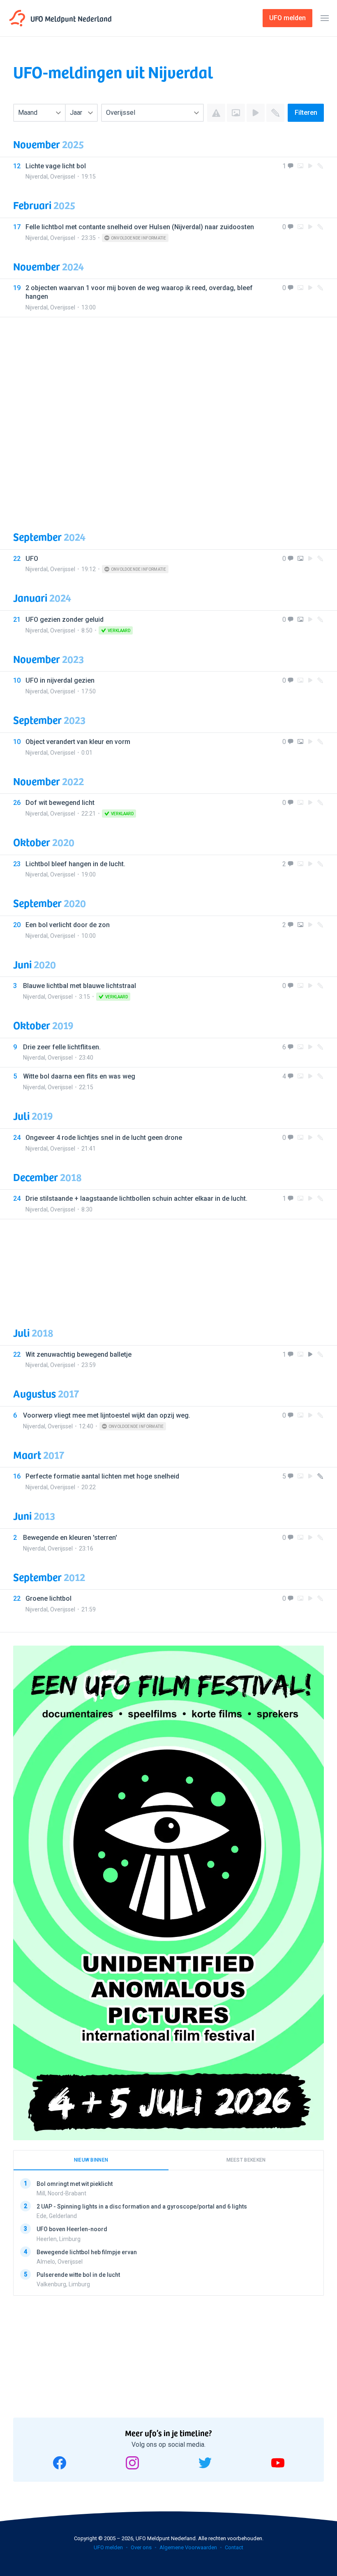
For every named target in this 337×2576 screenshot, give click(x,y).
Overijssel (63, 177)
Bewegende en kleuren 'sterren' (70, 1538)
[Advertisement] (168, 417)
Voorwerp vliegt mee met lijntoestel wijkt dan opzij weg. (107, 1415)
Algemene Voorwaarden (188, 2547)
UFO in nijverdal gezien (60, 680)
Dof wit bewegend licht (60, 803)
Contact (234, 2547)
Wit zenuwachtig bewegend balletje (78, 1354)
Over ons (141, 2547)
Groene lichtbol (48, 1598)
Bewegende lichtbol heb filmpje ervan (87, 2252)
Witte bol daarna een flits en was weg (79, 1076)
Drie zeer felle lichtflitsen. (62, 1047)
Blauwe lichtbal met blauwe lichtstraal (80, 986)
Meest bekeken (246, 2160)
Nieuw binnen (91, 2160)
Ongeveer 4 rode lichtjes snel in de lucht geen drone (104, 1138)
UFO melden (108, 2547)
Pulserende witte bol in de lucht (78, 2275)
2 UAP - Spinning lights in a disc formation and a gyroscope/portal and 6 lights (142, 2206)
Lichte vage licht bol (56, 166)
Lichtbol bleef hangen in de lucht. (75, 864)
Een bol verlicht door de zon (68, 925)
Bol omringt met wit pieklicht (75, 2184)
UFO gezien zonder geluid (65, 620)
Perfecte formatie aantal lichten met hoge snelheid (102, 1476)
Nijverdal (37, 177)
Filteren (306, 113)
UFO (32, 559)
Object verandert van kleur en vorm (78, 742)
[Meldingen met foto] (236, 113)
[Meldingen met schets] (275, 113)
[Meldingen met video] (256, 113)
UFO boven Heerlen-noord (72, 2229)
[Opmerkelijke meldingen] (216, 113)
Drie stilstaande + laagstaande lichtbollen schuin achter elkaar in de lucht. (136, 1198)
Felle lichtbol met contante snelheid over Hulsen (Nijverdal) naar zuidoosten (140, 227)
